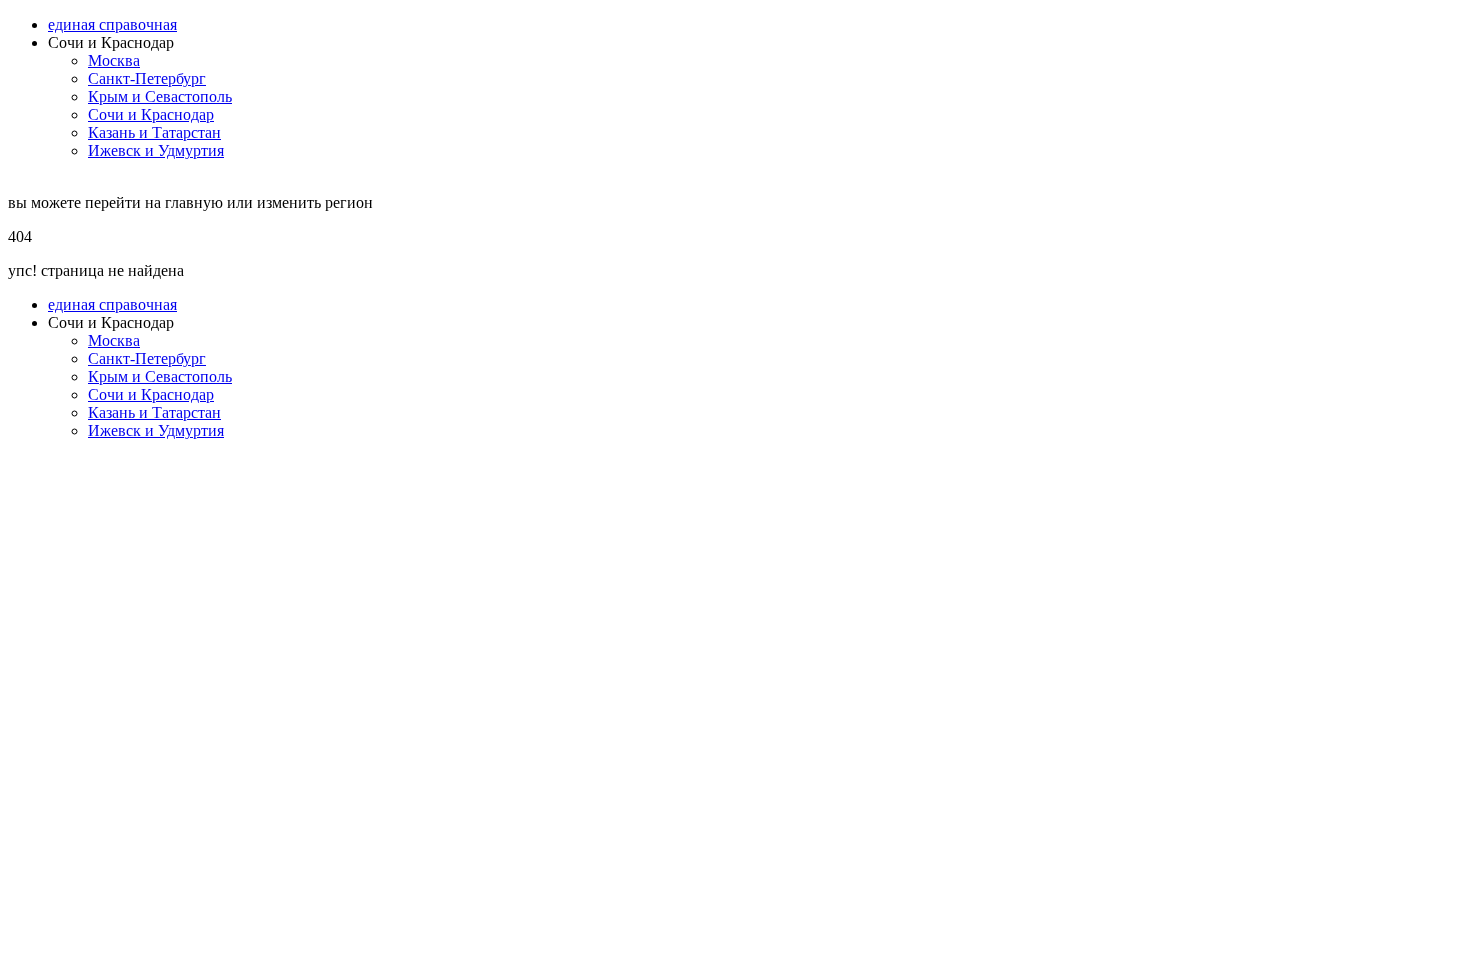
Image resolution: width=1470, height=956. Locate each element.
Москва (114, 60)
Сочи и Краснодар (151, 114)
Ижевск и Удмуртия (156, 150)
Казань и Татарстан (154, 132)
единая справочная (112, 24)
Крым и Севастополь (160, 96)
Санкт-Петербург (147, 78)
